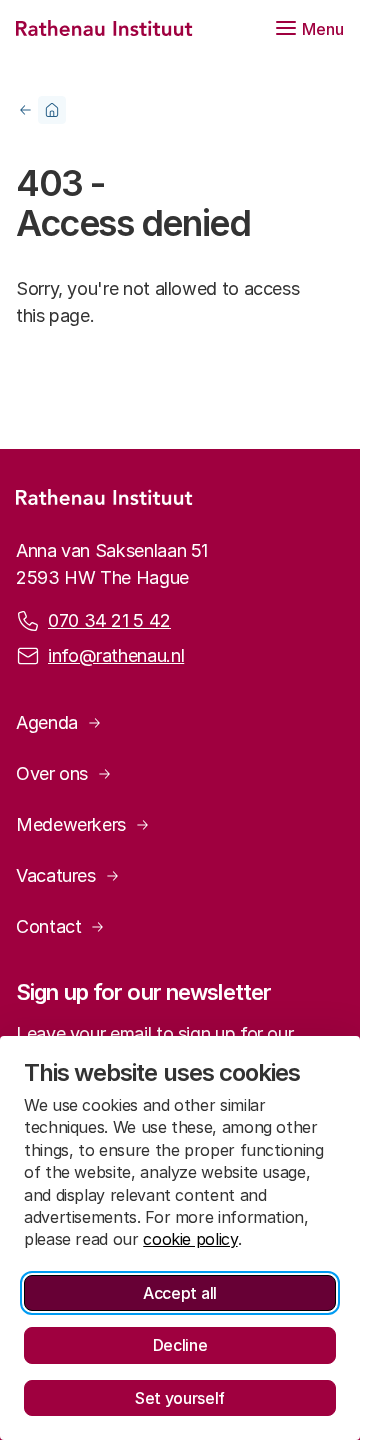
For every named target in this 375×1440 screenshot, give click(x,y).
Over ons (52, 773)
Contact (48, 926)
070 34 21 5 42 (109, 620)
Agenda (47, 722)
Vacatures (56, 875)
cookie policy (190, 1239)
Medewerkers (71, 824)
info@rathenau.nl (116, 655)
